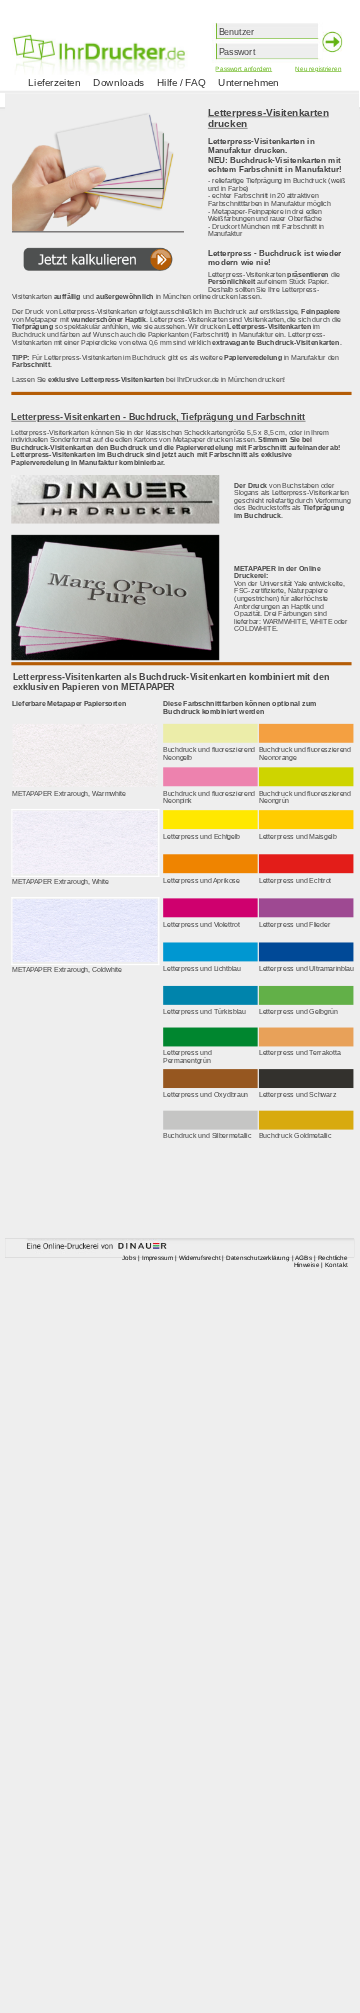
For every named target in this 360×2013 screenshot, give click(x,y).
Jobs (129, 1257)
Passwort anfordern (243, 68)
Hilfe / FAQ (181, 82)
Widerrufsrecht (200, 1257)
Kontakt (336, 1264)
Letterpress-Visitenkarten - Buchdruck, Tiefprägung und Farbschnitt (158, 417)
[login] (334, 43)
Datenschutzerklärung (258, 1257)
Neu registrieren (318, 68)
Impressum (158, 1257)
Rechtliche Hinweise (321, 1261)
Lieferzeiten (54, 82)
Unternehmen (248, 82)
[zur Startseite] (126, 34)
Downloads (118, 82)
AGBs (303, 1257)
